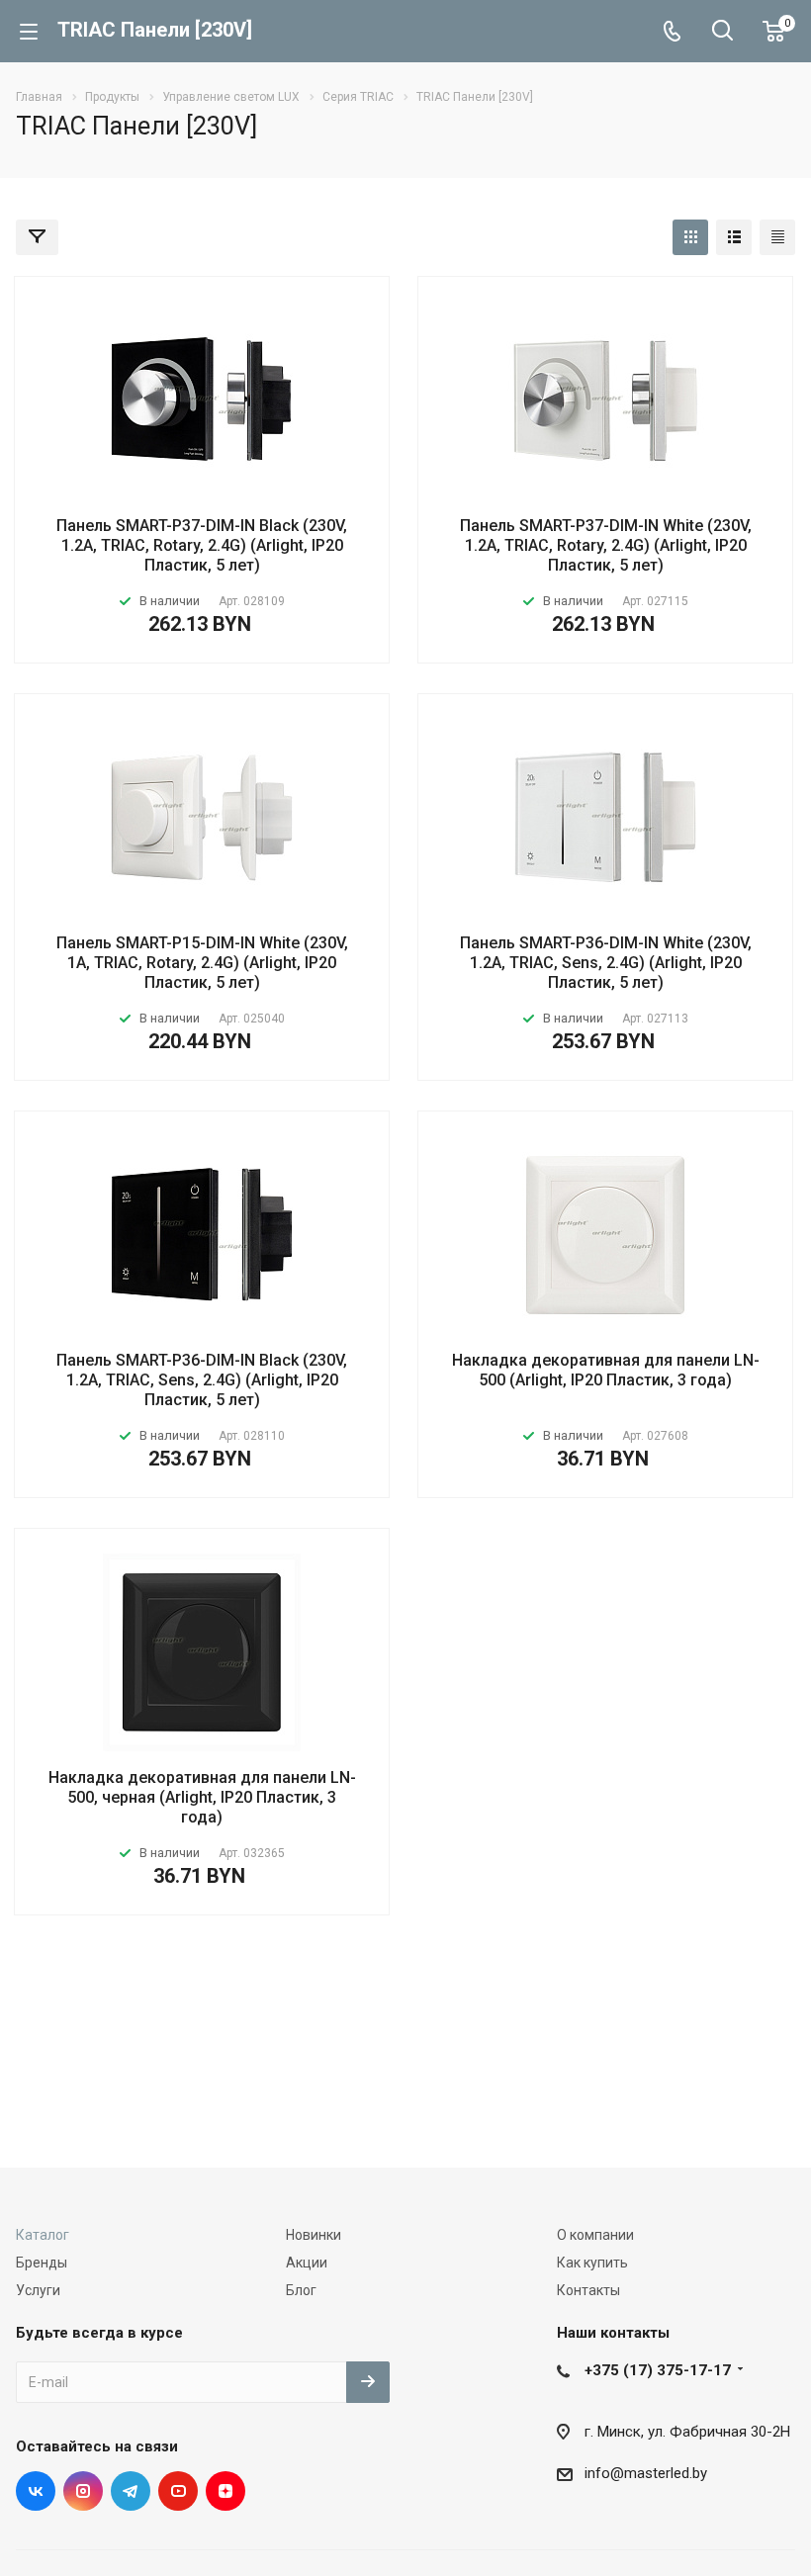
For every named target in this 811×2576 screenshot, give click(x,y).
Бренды (42, 2263)
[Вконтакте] (36, 2491)
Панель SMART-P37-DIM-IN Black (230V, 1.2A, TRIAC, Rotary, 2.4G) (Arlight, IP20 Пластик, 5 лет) (202, 545)
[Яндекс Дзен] (225, 2491)
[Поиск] (722, 32)
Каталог (43, 2235)
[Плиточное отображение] (690, 237)
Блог (301, 2290)
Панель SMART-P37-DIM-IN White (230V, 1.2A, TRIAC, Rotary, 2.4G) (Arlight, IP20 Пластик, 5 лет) (606, 545)
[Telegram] (131, 2491)
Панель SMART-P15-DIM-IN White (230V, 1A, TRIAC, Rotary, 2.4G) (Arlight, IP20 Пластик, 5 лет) (202, 963)
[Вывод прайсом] (777, 237)
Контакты (588, 2290)
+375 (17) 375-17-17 (658, 2370)
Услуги (38, 2290)
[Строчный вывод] (734, 237)
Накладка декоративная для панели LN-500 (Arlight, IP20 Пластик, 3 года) (606, 1370)
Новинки (314, 2235)
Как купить (592, 2263)
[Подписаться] (368, 2382)
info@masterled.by (646, 2473)
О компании (595, 2235)
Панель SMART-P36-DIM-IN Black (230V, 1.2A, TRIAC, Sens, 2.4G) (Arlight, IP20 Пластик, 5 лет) (202, 1380)
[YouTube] (178, 2491)
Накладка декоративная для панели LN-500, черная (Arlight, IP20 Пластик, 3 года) (202, 1797)
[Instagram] (83, 2491)
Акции (307, 2263)
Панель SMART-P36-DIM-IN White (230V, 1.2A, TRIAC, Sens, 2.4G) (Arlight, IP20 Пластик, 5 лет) (606, 963)
